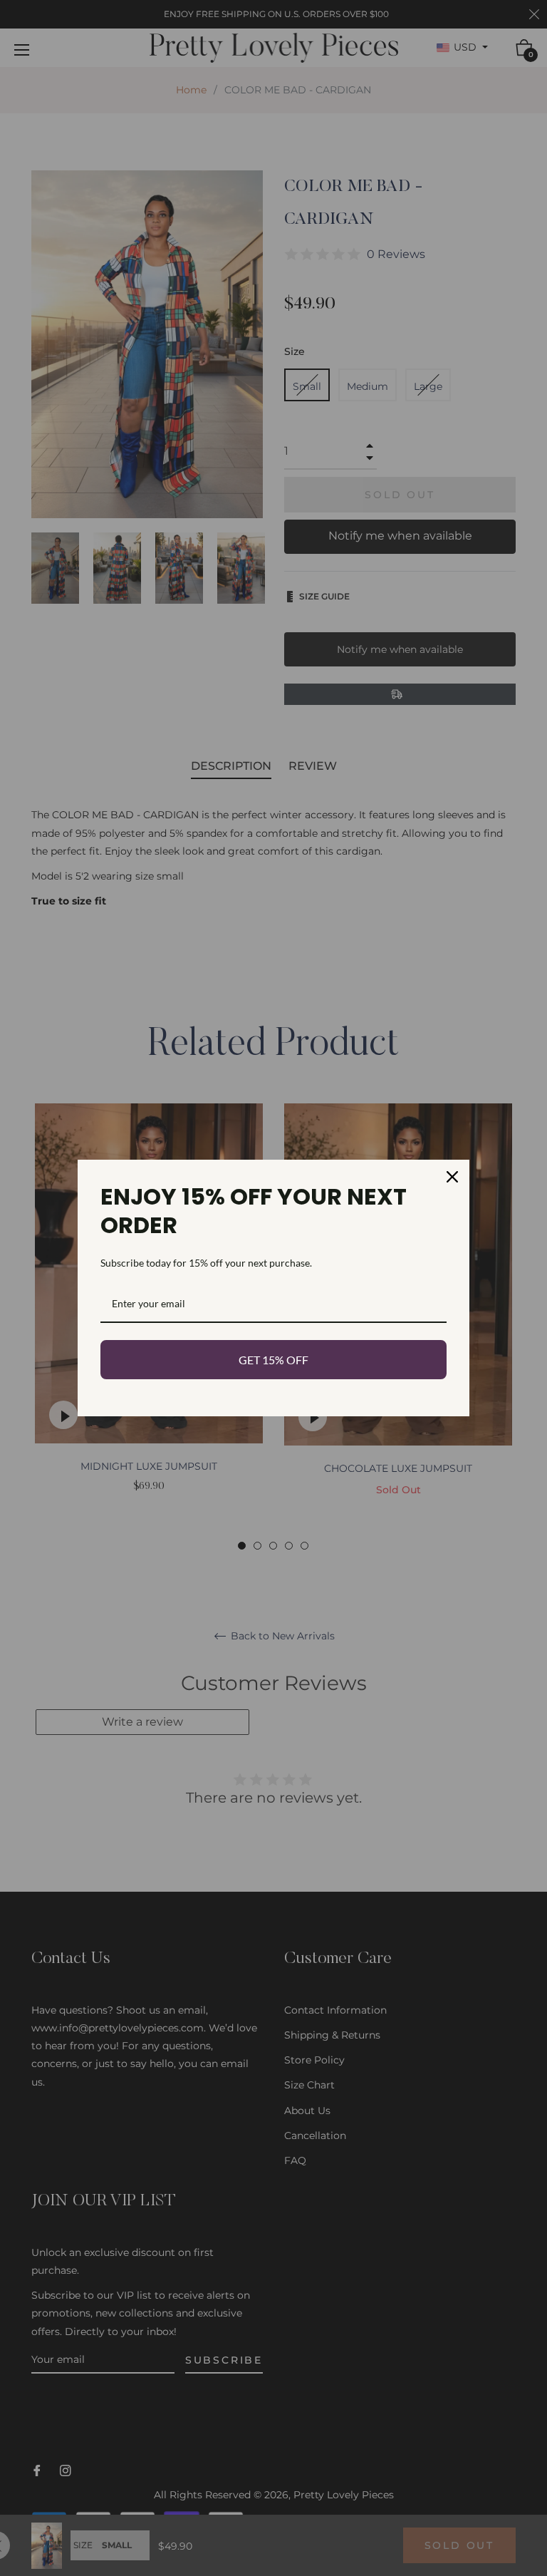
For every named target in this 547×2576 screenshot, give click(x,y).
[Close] (452, 1177)
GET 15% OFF (273, 1360)
